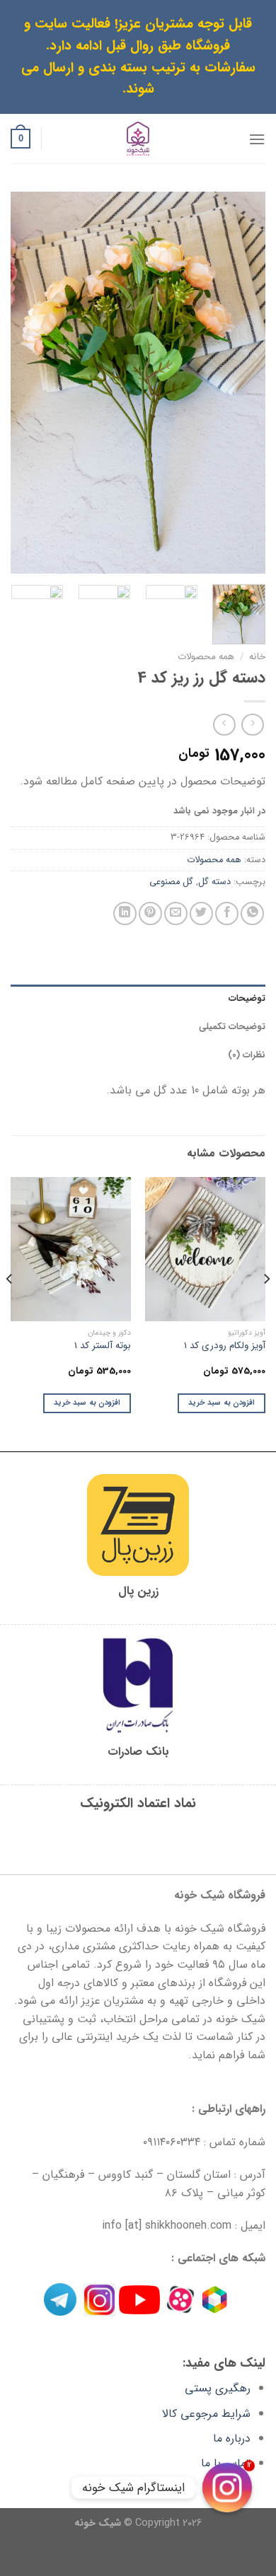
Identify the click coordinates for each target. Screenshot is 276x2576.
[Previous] (243, 383)
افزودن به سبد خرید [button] (222, 1403)
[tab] (138, 999)
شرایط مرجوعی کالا (206, 2414)
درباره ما (232, 2438)
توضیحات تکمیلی (232, 1027)
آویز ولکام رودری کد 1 (225, 1346)
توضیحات (247, 999)
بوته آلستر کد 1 (103, 1346)
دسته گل (214, 882)
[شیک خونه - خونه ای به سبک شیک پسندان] (138, 139)
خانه (257, 657)
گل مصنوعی (171, 882)
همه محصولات (206, 657)
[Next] (23, 383)
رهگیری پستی (218, 2388)
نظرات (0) (247, 1055)
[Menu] (257, 139)
